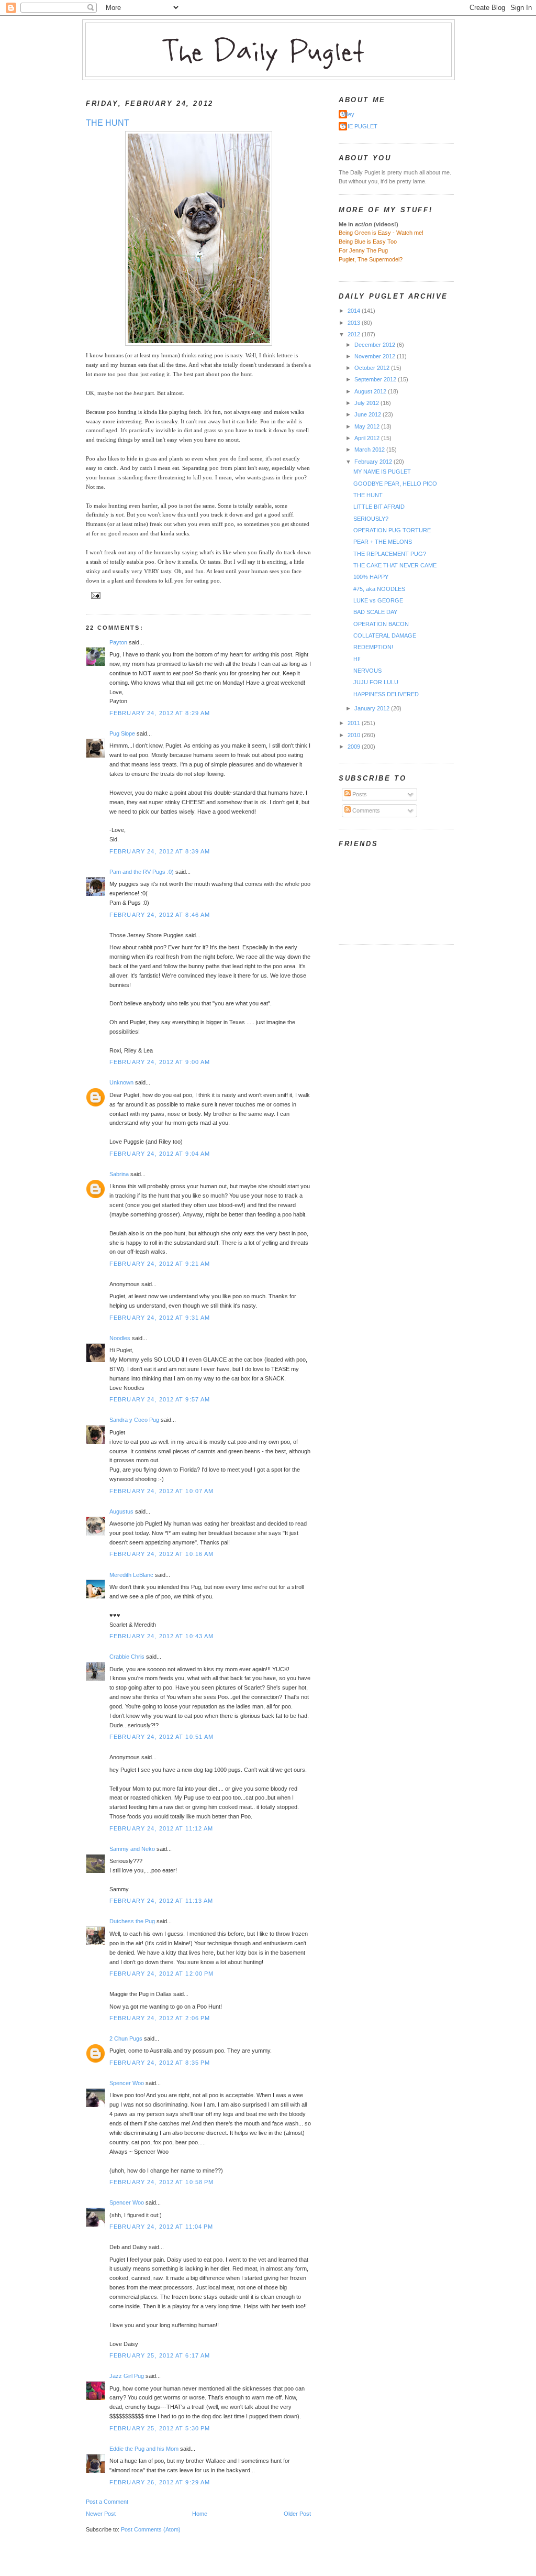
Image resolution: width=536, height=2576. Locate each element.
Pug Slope (122, 733)
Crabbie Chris (127, 1657)
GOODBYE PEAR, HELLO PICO (395, 484)
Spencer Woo (127, 2083)
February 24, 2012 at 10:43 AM (161, 1636)
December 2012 (376, 345)
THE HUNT (108, 123)
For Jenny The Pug (363, 250)
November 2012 (376, 356)
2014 (355, 311)
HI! (357, 659)
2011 (355, 723)
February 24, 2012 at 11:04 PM (161, 2227)
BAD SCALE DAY (375, 612)
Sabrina (119, 1174)
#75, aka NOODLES (379, 589)
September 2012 (376, 379)
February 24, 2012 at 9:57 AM (160, 1399)
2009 (355, 747)
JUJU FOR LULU (376, 682)
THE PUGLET (359, 126)
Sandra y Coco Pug (134, 1420)
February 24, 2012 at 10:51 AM (161, 1737)
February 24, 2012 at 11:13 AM (161, 1901)
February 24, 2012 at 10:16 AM (161, 1554)
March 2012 (370, 450)
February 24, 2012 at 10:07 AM (161, 1491)
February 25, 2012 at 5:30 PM (160, 2428)
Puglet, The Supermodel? (371, 259)
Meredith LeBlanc (131, 1575)
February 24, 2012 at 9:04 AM (160, 1154)
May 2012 (368, 426)
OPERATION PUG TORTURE (392, 530)
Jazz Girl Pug (127, 2376)
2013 (355, 323)
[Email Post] (94, 595)
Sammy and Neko (132, 1849)
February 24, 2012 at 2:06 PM (160, 2018)
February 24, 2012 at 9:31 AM (160, 1318)
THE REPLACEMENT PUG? (390, 554)
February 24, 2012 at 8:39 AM (160, 851)
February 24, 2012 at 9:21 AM (160, 1264)
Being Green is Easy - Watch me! (381, 233)
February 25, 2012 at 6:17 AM (160, 2355)
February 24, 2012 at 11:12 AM (161, 1828)
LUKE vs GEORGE (378, 600)
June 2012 (368, 414)
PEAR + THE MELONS (383, 542)
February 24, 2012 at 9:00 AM (160, 1062)
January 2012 (373, 708)
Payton (118, 642)
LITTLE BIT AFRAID (379, 507)
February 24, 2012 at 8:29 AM (160, 713)
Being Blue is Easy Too (368, 242)
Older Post (297, 2514)
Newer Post (101, 2514)
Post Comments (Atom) (151, 2529)
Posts (359, 794)
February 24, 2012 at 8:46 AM (160, 915)
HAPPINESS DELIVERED (386, 694)
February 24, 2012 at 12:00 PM (161, 1974)
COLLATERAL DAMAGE (385, 635)
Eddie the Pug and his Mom (144, 2449)
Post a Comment (107, 2502)
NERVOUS (367, 671)
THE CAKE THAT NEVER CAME (395, 565)
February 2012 (374, 462)
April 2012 (368, 438)
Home (200, 2514)
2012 (355, 334)
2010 (355, 735)
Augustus (121, 1511)
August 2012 (371, 391)
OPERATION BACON (381, 624)
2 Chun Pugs (126, 2038)
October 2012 (373, 368)
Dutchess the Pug (132, 1921)
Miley (348, 114)
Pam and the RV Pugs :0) (142, 872)
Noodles (120, 1338)
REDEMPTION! (373, 647)
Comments (365, 810)
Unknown (121, 1082)
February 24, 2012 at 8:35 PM (160, 2063)
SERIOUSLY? (371, 519)
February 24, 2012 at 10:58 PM (161, 2182)
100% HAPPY (371, 577)
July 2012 (367, 403)
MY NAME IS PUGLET (382, 472)
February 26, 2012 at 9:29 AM (160, 2482)
